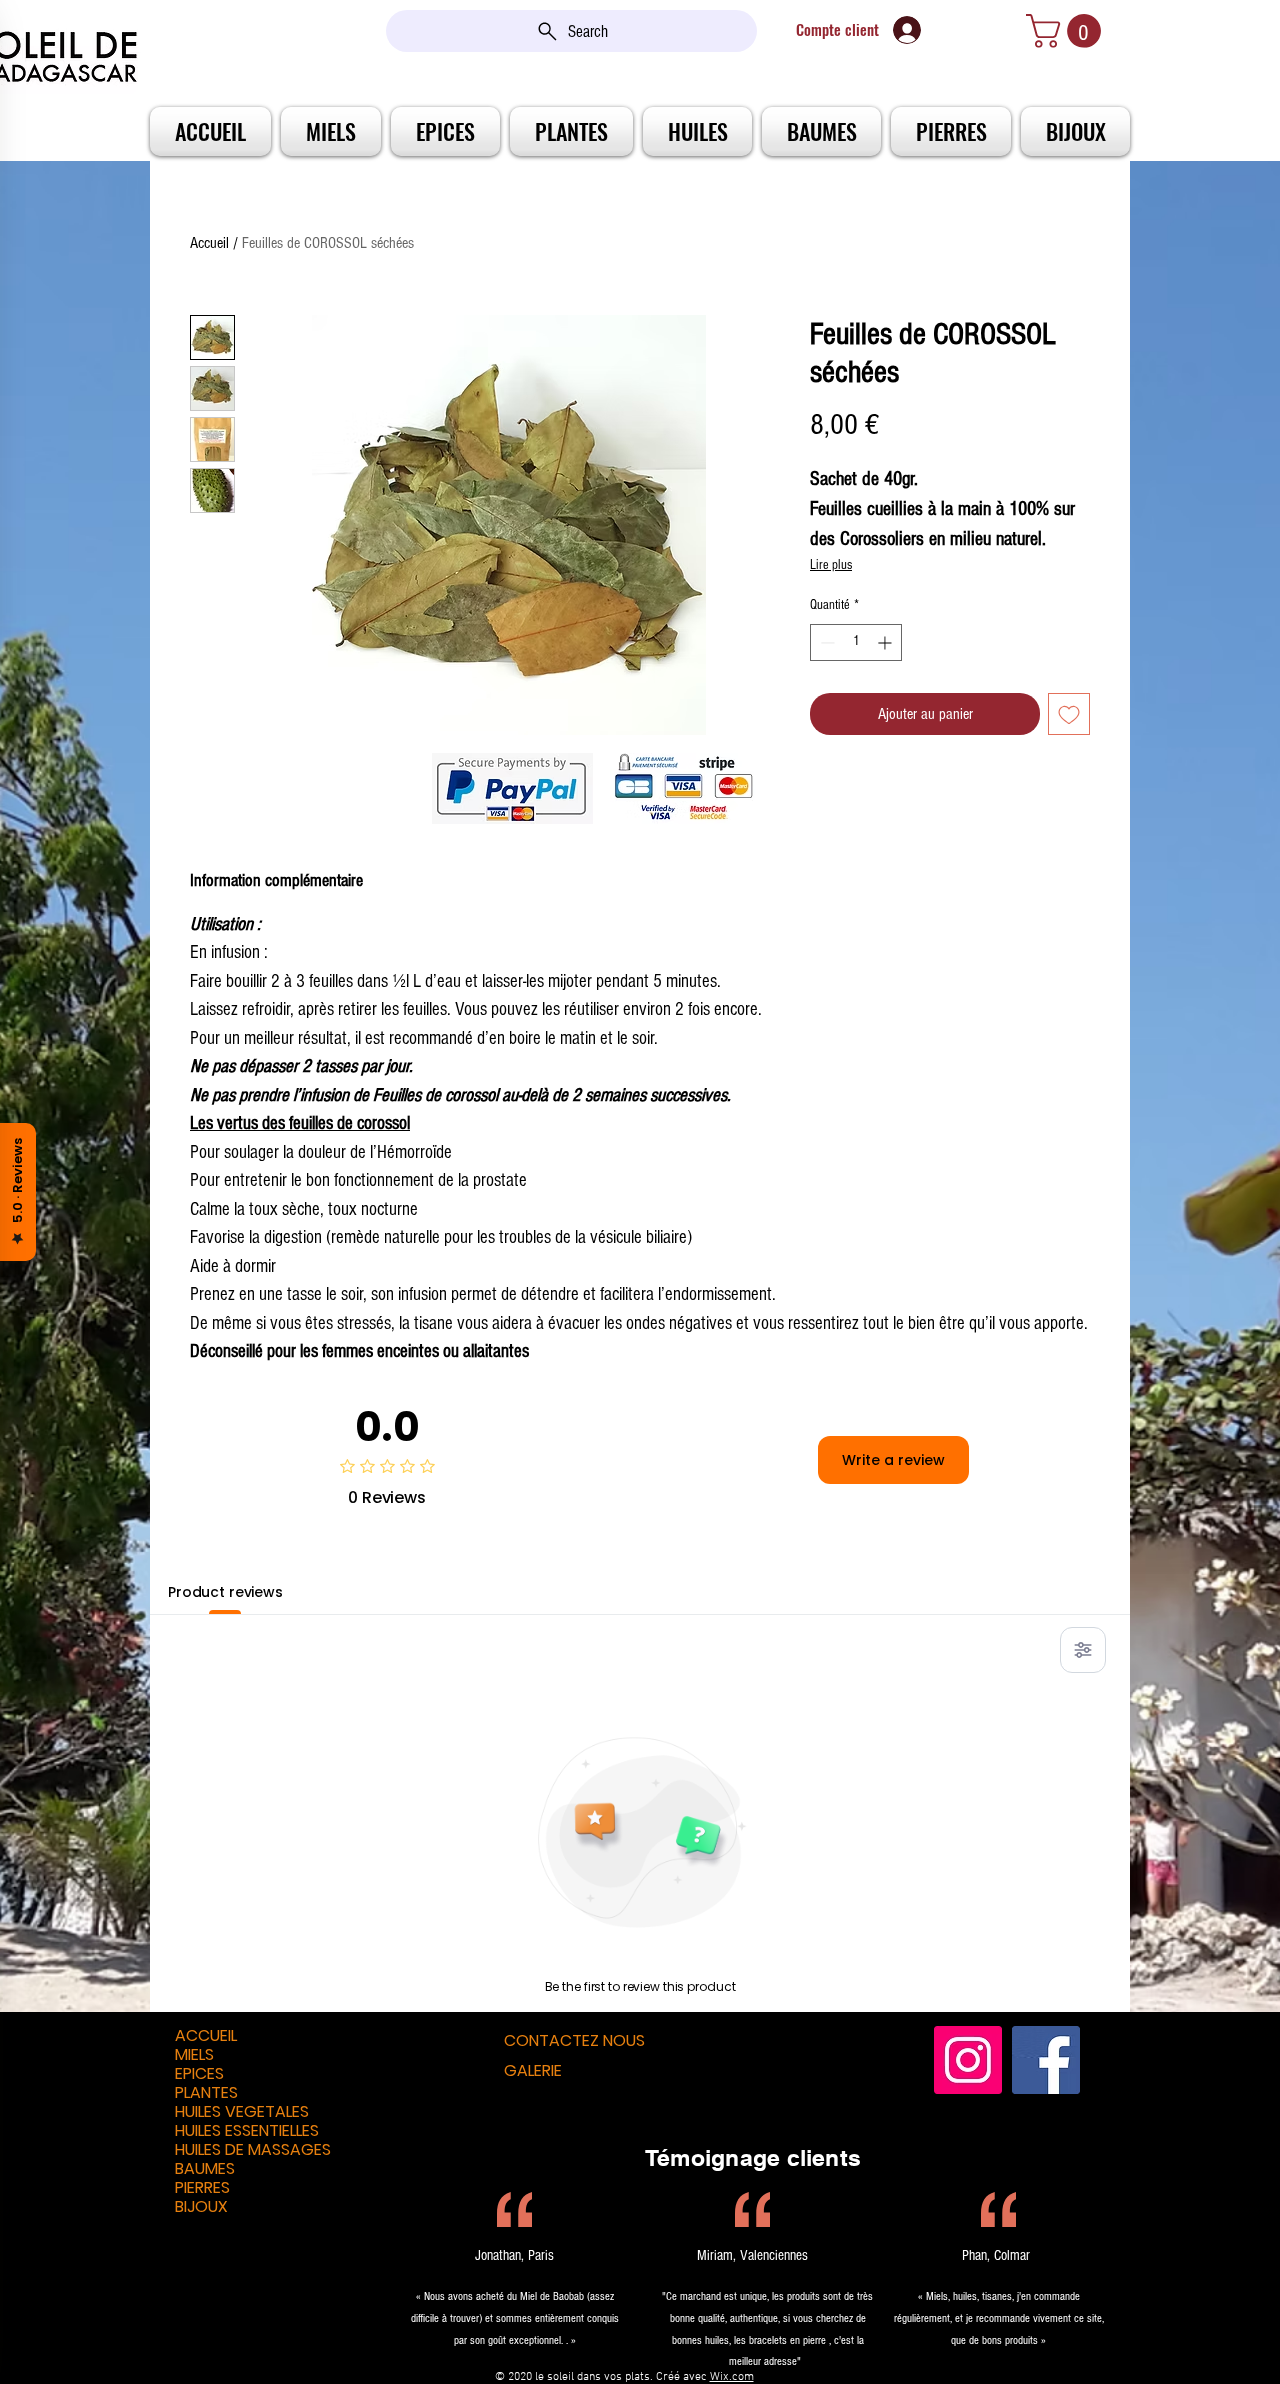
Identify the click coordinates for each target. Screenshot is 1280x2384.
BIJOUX (201, 2206)
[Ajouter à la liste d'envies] (1069, 714)
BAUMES (205, 2168)
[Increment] (886, 642)
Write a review (893, 1460)
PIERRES (202, 2187)
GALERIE (533, 2070)
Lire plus (831, 565)
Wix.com (732, 2377)
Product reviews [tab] (225, 1592)
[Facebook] (1046, 2060)
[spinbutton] (856, 642)
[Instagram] (968, 2060)
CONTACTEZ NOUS (574, 2040)
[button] (1067, 31)
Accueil (209, 243)
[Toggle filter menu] (1083, 1650)
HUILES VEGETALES (242, 2111)
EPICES (199, 2073)
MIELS (194, 2054)
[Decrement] (825, 642)
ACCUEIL (206, 2035)
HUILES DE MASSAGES (253, 2149)
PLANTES (206, 2092)
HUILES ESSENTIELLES (247, 2130)
